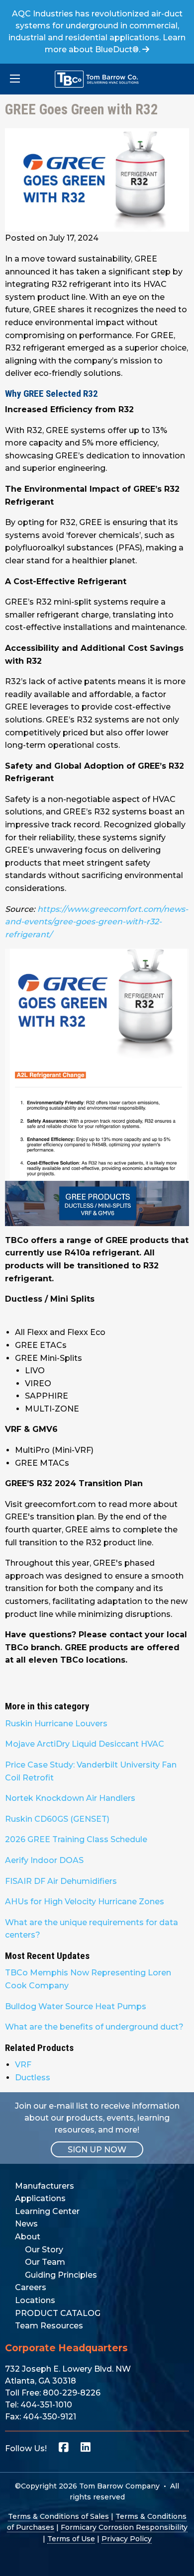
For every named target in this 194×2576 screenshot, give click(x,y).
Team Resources (49, 2326)
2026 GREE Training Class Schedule (76, 1839)
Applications (40, 2198)
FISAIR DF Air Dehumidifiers (61, 1881)
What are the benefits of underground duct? (94, 2027)
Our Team (45, 2262)
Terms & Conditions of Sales (58, 2516)
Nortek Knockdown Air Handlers (70, 1798)
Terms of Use (71, 2539)
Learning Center (47, 2211)
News (26, 2224)
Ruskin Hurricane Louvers (56, 1724)
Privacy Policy (127, 2539)
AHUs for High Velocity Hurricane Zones (85, 1902)
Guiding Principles (61, 2275)
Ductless (33, 2078)
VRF (23, 2065)
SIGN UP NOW (97, 2150)
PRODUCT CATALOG (58, 2313)
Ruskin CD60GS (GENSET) (57, 1819)
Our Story (44, 2250)
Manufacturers (45, 2186)
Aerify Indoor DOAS (44, 1860)
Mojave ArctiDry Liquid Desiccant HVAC (85, 1744)
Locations (35, 2300)
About (28, 2237)
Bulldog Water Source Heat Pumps (76, 2006)
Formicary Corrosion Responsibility (124, 2527)
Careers (31, 2287)
